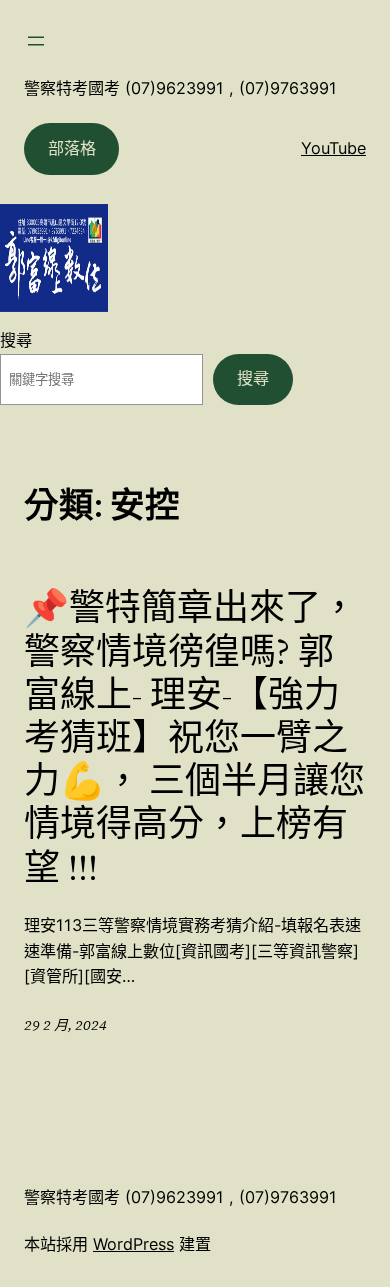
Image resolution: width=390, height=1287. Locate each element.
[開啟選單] (36, 41)
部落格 (72, 148)
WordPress (133, 1244)
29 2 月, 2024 (65, 1025)
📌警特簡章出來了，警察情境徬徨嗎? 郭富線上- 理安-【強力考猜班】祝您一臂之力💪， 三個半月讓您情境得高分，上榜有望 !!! (194, 737)
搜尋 (16, 340)
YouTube (333, 148)
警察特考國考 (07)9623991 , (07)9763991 (180, 88)
